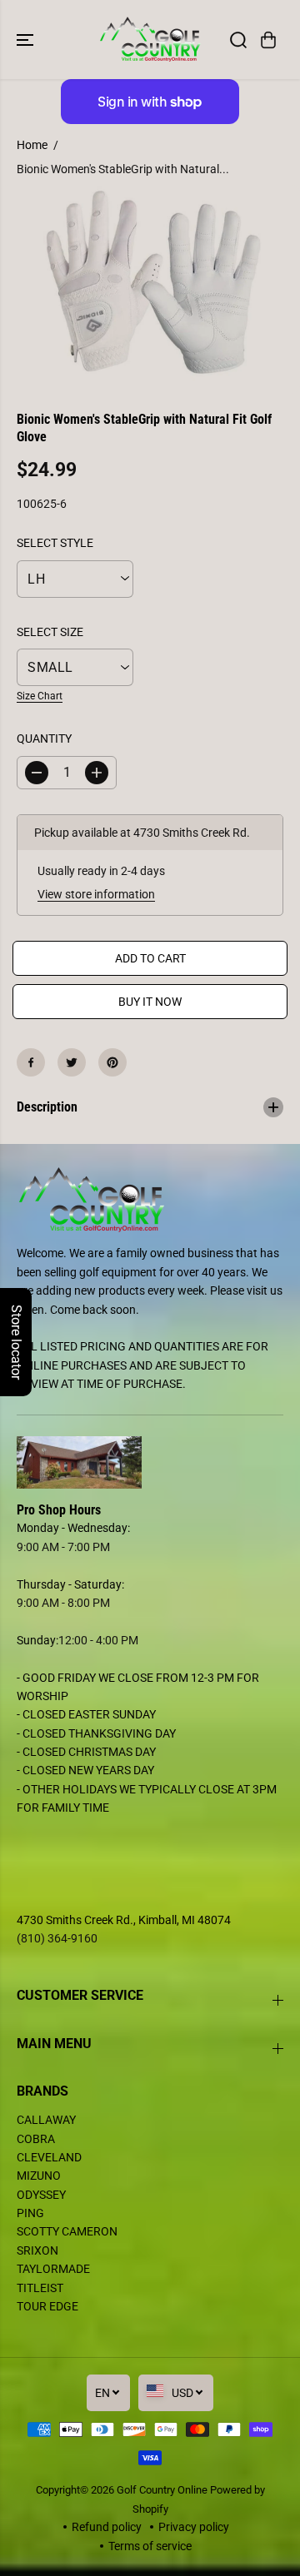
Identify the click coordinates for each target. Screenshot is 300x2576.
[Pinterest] (112, 1062)
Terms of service (150, 2546)
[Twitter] (72, 1062)
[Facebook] (31, 1062)
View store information (96, 894)
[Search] (238, 40)
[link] (150, 1463)
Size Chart (40, 696)
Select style (55, 543)
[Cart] (268, 40)
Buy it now (150, 1002)
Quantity (44, 738)
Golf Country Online (162, 2490)
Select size (50, 632)
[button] (27, 40)
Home (32, 145)
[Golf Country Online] (150, 40)
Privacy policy (194, 2527)
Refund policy (107, 2527)
